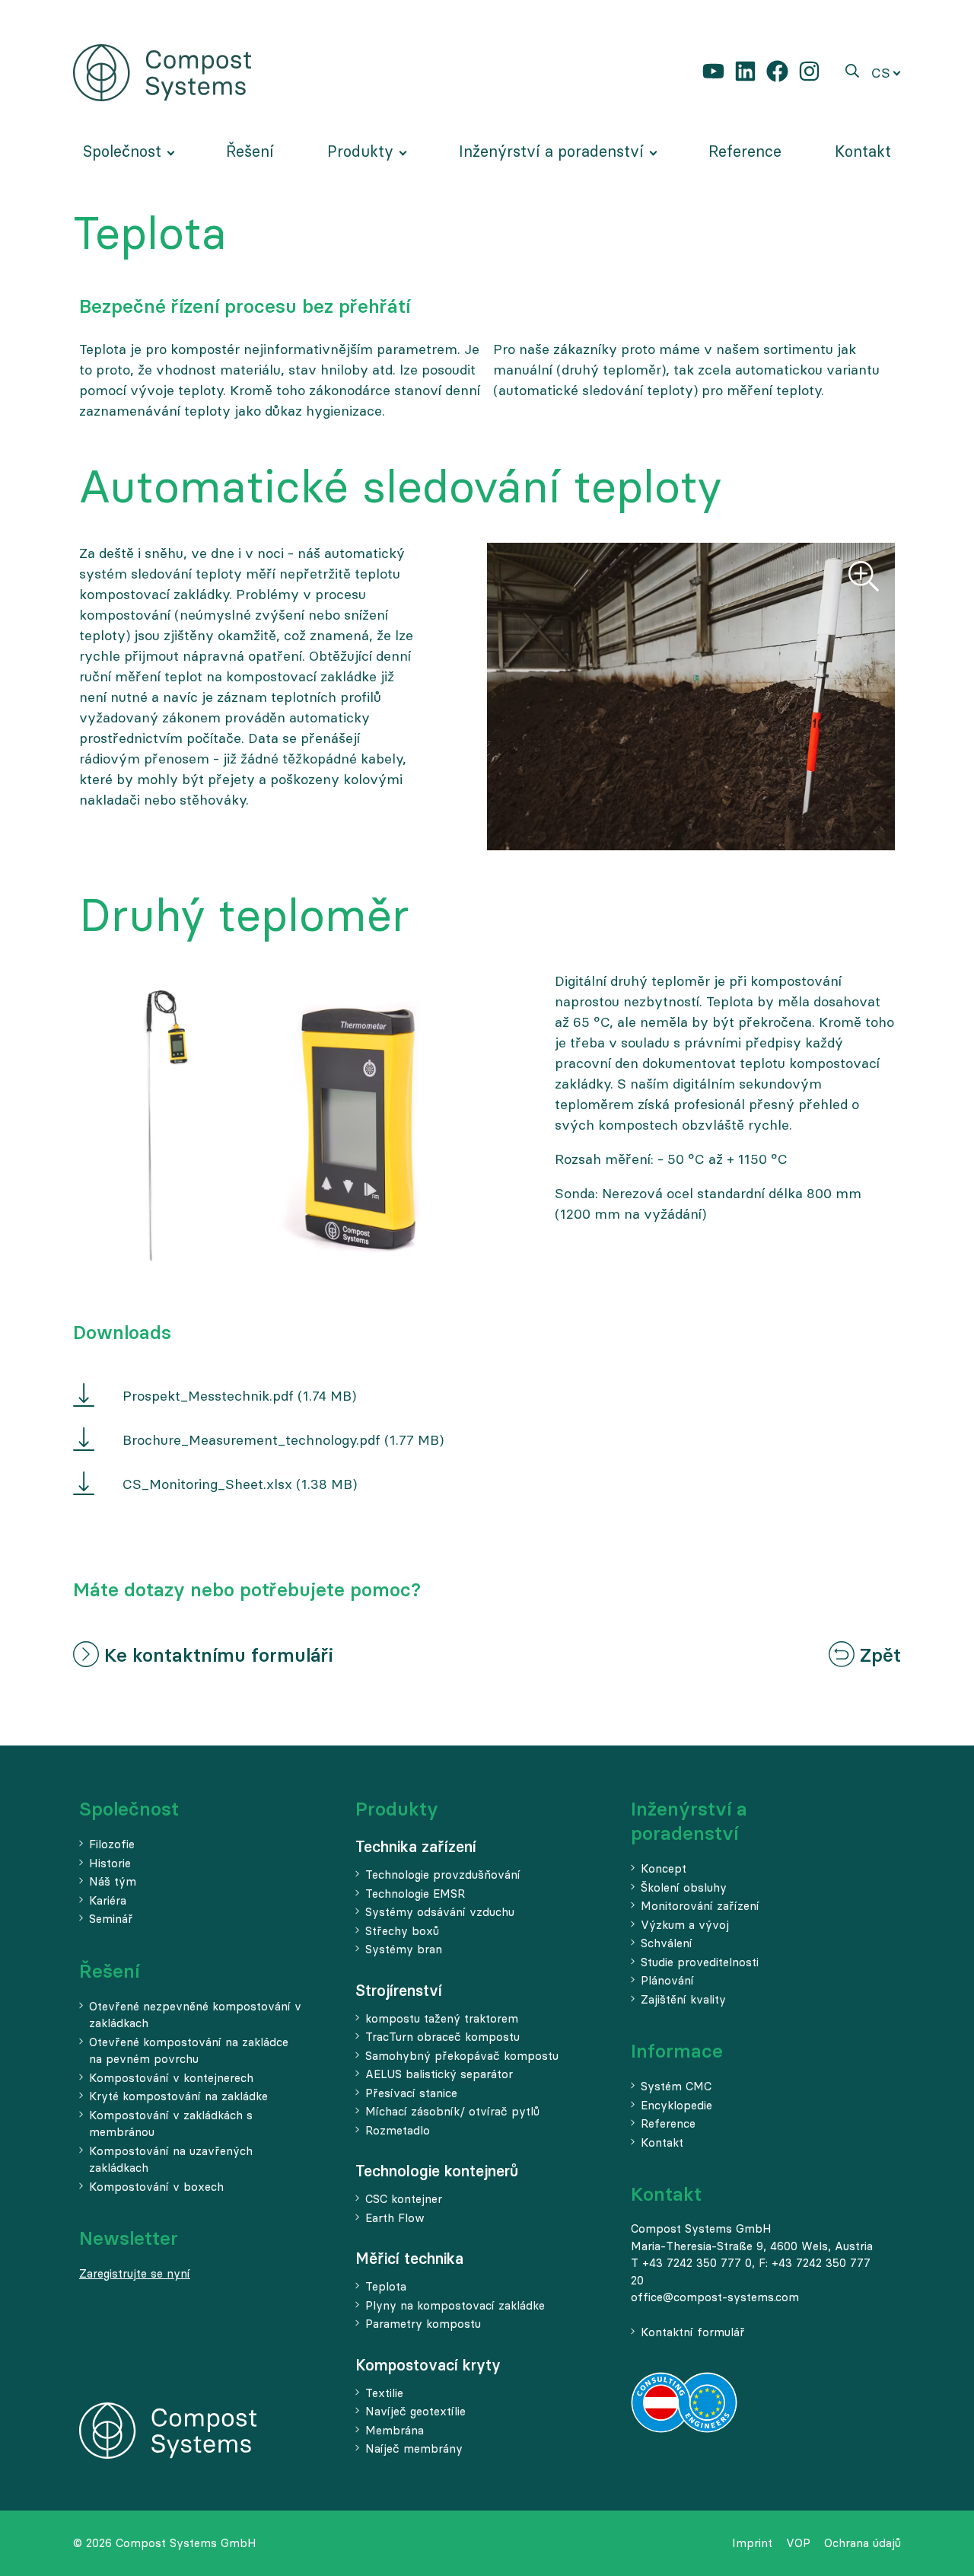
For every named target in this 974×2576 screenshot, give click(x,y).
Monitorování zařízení (700, 1906)
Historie (110, 1863)
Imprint (752, 2543)
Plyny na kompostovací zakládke (455, 2305)
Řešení (109, 1971)
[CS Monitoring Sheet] (84, 1486)
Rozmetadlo (398, 2130)
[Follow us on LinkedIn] (745, 72)
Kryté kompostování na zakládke (178, 2096)
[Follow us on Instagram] (809, 72)
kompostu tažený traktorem (442, 2018)
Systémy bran (404, 1949)
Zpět (878, 1655)
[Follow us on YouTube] (713, 72)
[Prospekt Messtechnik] (84, 1398)
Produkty (397, 1809)
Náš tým (113, 1881)
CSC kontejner (404, 2199)
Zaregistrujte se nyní (135, 2273)
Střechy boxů (402, 1931)
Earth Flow (395, 2218)
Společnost (129, 1809)
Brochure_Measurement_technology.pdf (251, 1440)
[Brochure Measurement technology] (84, 1442)
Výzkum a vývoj (685, 1925)
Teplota (386, 2286)
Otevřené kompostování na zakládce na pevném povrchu (189, 2051)
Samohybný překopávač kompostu (462, 2056)
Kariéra (108, 1900)
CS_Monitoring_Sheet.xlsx (207, 1484)
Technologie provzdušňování (443, 1875)
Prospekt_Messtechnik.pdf (208, 1396)
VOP (798, 2543)
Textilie (384, 2393)
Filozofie (112, 1844)
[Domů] (162, 71)
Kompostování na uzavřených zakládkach (171, 2160)
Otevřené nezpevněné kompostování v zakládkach (195, 2015)
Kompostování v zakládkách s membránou (171, 2124)
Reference (668, 2123)
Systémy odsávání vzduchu (440, 1912)
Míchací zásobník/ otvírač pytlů (452, 2111)
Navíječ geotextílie (415, 2411)
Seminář (111, 1919)
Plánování (667, 1980)
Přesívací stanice (411, 2093)
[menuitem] (128, 151)
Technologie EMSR (415, 1894)
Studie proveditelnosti (700, 1962)
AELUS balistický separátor (439, 2074)
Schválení (667, 1943)
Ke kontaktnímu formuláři (216, 1655)
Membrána (395, 2430)
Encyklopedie (676, 2105)
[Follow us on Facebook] (777, 72)
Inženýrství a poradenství (689, 1821)
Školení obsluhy (684, 1887)
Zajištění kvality (683, 1999)
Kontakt (662, 2142)
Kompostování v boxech (156, 2187)
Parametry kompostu (423, 2324)
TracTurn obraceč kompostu (442, 2037)
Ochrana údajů (863, 2543)
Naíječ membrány (414, 2448)
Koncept (664, 1868)
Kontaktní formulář (693, 2332)
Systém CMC (676, 2086)
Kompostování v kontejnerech (171, 2078)
